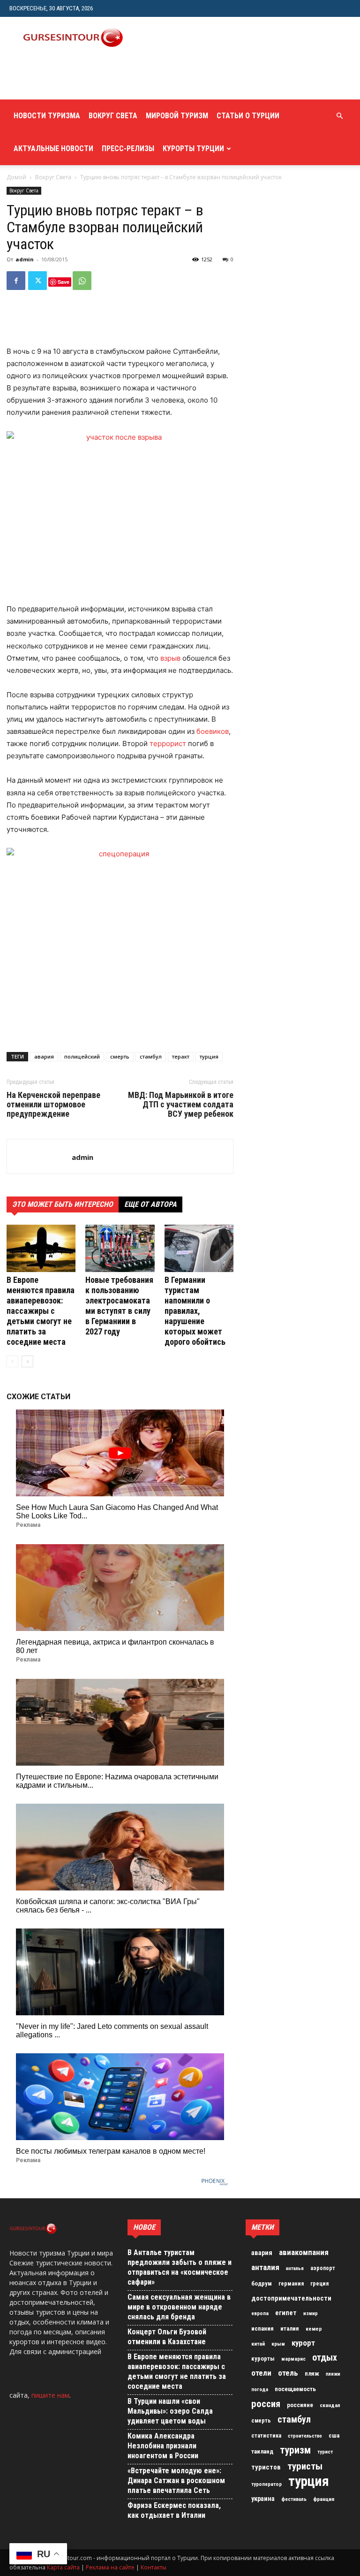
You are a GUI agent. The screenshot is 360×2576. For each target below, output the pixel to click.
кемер (314, 2329)
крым (278, 2344)
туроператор (266, 2484)
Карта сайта (63, 2567)
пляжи (333, 2374)
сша (334, 2435)
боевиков (213, 731)
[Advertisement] (120, 79)
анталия (265, 2267)
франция (324, 2499)
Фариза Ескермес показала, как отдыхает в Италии (174, 2510)
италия (290, 2328)
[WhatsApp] (82, 281)
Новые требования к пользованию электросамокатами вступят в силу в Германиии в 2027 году (119, 1306)
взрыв (170, 658)
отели (261, 2373)
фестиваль (294, 2499)
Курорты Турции (193, 149)
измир (311, 2313)
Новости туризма (47, 116)
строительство (305, 2436)
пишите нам (50, 2395)
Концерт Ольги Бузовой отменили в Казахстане (167, 2337)
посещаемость (295, 2389)
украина (263, 2499)
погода (260, 2389)
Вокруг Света (113, 116)
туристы (305, 2466)
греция (319, 2284)
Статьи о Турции (248, 116)
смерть (120, 1056)
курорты (263, 2359)
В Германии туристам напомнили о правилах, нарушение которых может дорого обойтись (195, 1311)
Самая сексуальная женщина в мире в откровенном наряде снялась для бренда (179, 2307)
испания (262, 2328)
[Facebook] (16, 281)
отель (288, 2373)
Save (64, 282)
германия (291, 2284)
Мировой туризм (177, 116)
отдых (325, 2358)
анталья (295, 2268)
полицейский (82, 1056)
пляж (312, 2374)
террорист (168, 743)
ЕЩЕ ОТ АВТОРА (150, 1204)
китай (258, 2344)
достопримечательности (291, 2298)
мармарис (293, 2359)
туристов (266, 2467)
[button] (339, 116)
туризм (295, 2450)
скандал (330, 2405)
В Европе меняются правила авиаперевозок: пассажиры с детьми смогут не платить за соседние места (41, 1311)
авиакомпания (304, 2252)
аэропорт (323, 2268)
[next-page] (27, 1361)
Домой (16, 177)
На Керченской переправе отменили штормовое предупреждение (53, 1105)
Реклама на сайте (110, 2567)
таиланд (262, 2451)
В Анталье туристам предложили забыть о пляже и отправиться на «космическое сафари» (180, 2267)
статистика (266, 2436)
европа (260, 2313)
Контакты (154, 2567)
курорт (303, 2343)
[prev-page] (12, 1361)
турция (209, 1056)
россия (266, 2404)
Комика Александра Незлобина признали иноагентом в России (163, 2446)
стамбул (151, 1056)
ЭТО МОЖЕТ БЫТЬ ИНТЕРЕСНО (63, 1204)
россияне (300, 2405)
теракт (181, 1056)
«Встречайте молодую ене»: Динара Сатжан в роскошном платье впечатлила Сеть (176, 2481)
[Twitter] (37, 281)
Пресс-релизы (128, 149)
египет (286, 2313)
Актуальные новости (53, 149)
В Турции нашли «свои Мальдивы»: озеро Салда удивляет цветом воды (170, 2411)
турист (325, 2452)
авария (44, 1056)
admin (25, 259)
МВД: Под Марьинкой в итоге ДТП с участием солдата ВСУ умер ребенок (181, 1105)
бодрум (262, 2283)
